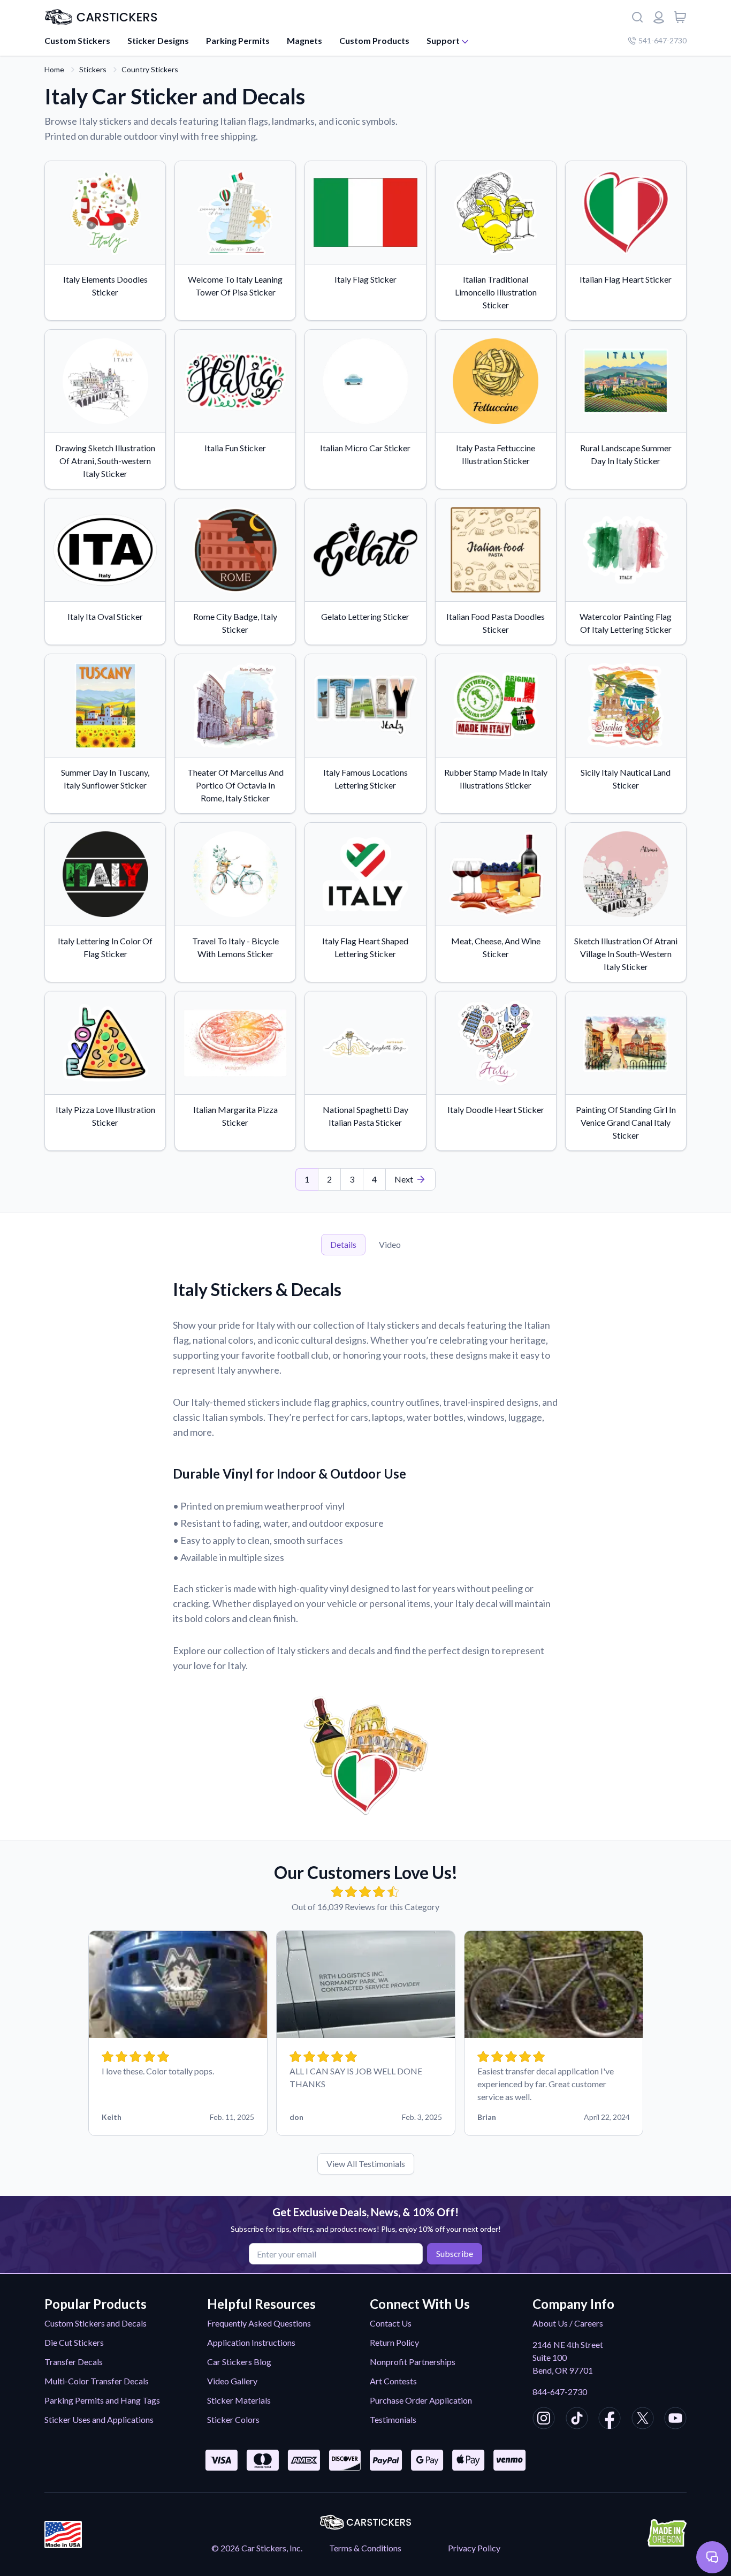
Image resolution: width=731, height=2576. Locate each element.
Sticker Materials (239, 2400)
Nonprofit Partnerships (413, 2362)
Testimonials (393, 2419)
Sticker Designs (158, 40)
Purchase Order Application (421, 2400)
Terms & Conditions (365, 2548)
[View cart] (680, 17)
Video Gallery (232, 2381)
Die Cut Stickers (74, 2342)
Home (54, 69)
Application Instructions (251, 2342)
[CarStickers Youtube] (675, 2420)
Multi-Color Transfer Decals (97, 2381)
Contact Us (391, 2323)
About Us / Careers (568, 2323)
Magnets (304, 40)
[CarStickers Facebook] (610, 2420)
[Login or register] (659, 17)
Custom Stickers (77, 40)
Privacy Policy (474, 2548)
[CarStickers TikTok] (577, 2420)
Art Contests (393, 2381)
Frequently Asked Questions (259, 2323)
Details (343, 1244)
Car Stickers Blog (239, 2362)
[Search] (637, 17)
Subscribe (455, 2253)
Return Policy (394, 2342)
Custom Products (374, 40)
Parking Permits (238, 40)
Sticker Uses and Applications (99, 2419)
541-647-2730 (663, 40)
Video (390, 1244)
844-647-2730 (560, 2392)
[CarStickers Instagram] (544, 2420)
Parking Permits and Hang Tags (102, 2400)
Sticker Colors (233, 2419)
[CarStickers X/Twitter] (643, 2420)
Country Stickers (150, 69)
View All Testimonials (366, 2164)
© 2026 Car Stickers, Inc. (257, 2548)
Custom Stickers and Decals (96, 2323)
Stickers (93, 69)
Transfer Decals (74, 2362)
